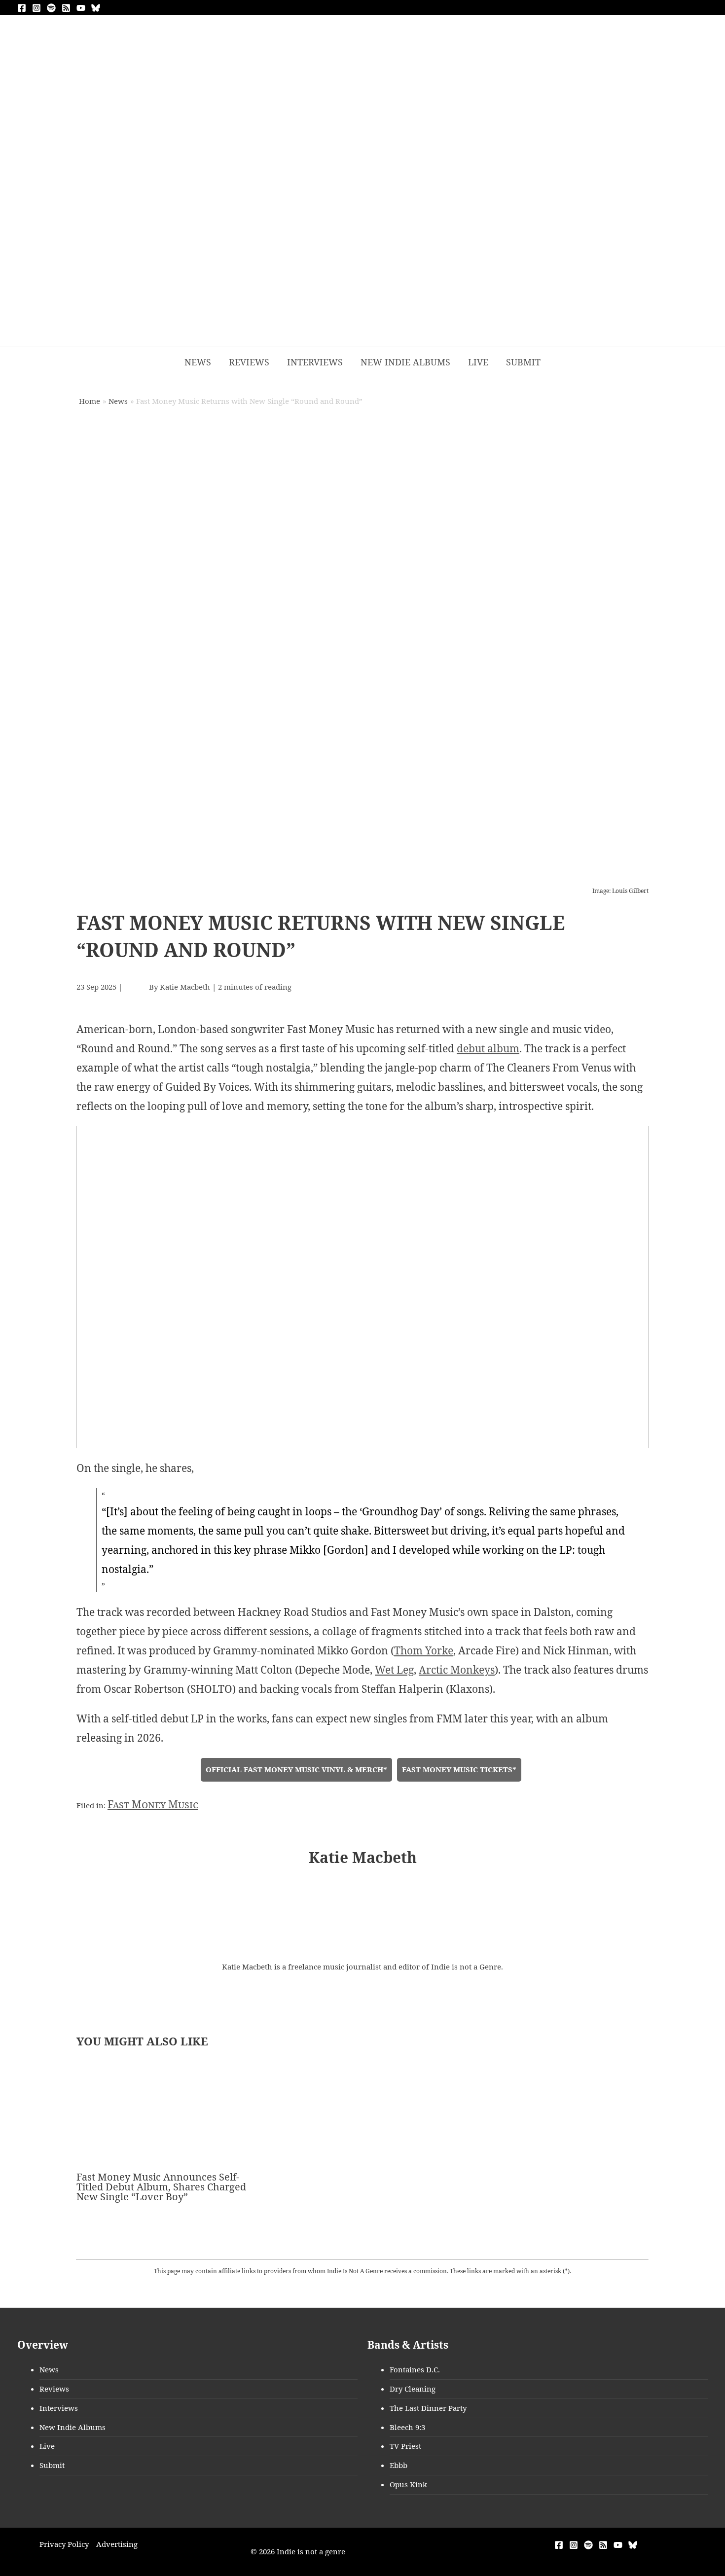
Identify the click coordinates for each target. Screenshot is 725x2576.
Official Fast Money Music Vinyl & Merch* (296, 1769)
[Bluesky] (96, 8)
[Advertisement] (362, 273)
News (49, 2369)
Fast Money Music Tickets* (459, 1769)
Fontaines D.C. (415, 2369)
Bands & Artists (408, 2345)
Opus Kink (408, 2484)
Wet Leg (394, 1670)
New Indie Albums (72, 2427)
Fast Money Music (153, 1804)
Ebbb (399, 2465)
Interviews (59, 2408)
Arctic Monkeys (457, 1670)
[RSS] (66, 8)
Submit (52, 2465)
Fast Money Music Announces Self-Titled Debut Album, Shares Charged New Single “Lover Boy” (161, 2187)
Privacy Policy (64, 2544)
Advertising (117, 2544)
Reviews (54, 2389)
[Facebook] (22, 8)
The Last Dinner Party (428, 2408)
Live (47, 2446)
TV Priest (405, 2446)
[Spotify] (51, 8)
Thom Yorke (424, 1650)
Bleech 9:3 (407, 2427)
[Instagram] (36, 8)
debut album (488, 1048)
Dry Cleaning (413, 2389)
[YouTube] (81, 8)
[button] (563, 362)
